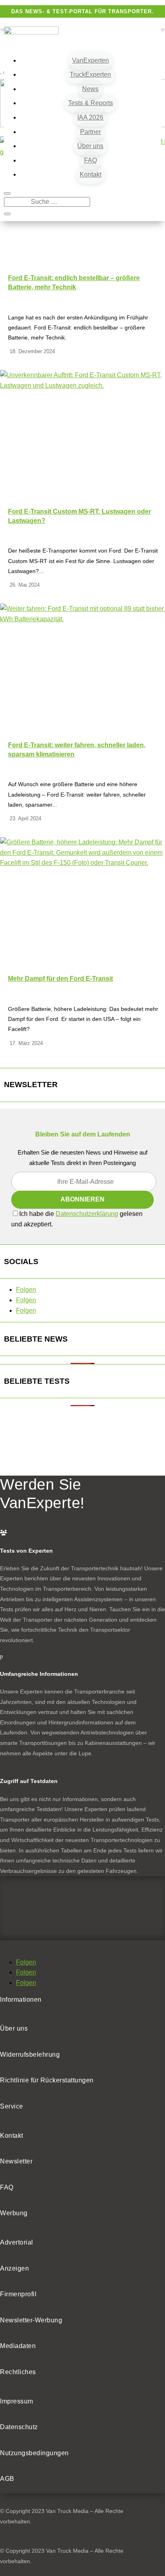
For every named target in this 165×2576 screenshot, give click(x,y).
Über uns (90, 146)
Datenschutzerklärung (87, 1214)
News (90, 89)
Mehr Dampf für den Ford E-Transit (60, 979)
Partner (91, 132)
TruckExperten (90, 74)
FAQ (91, 160)
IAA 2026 (90, 117)
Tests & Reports (91, 103)
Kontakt (91, 174)
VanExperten (91, 60)
